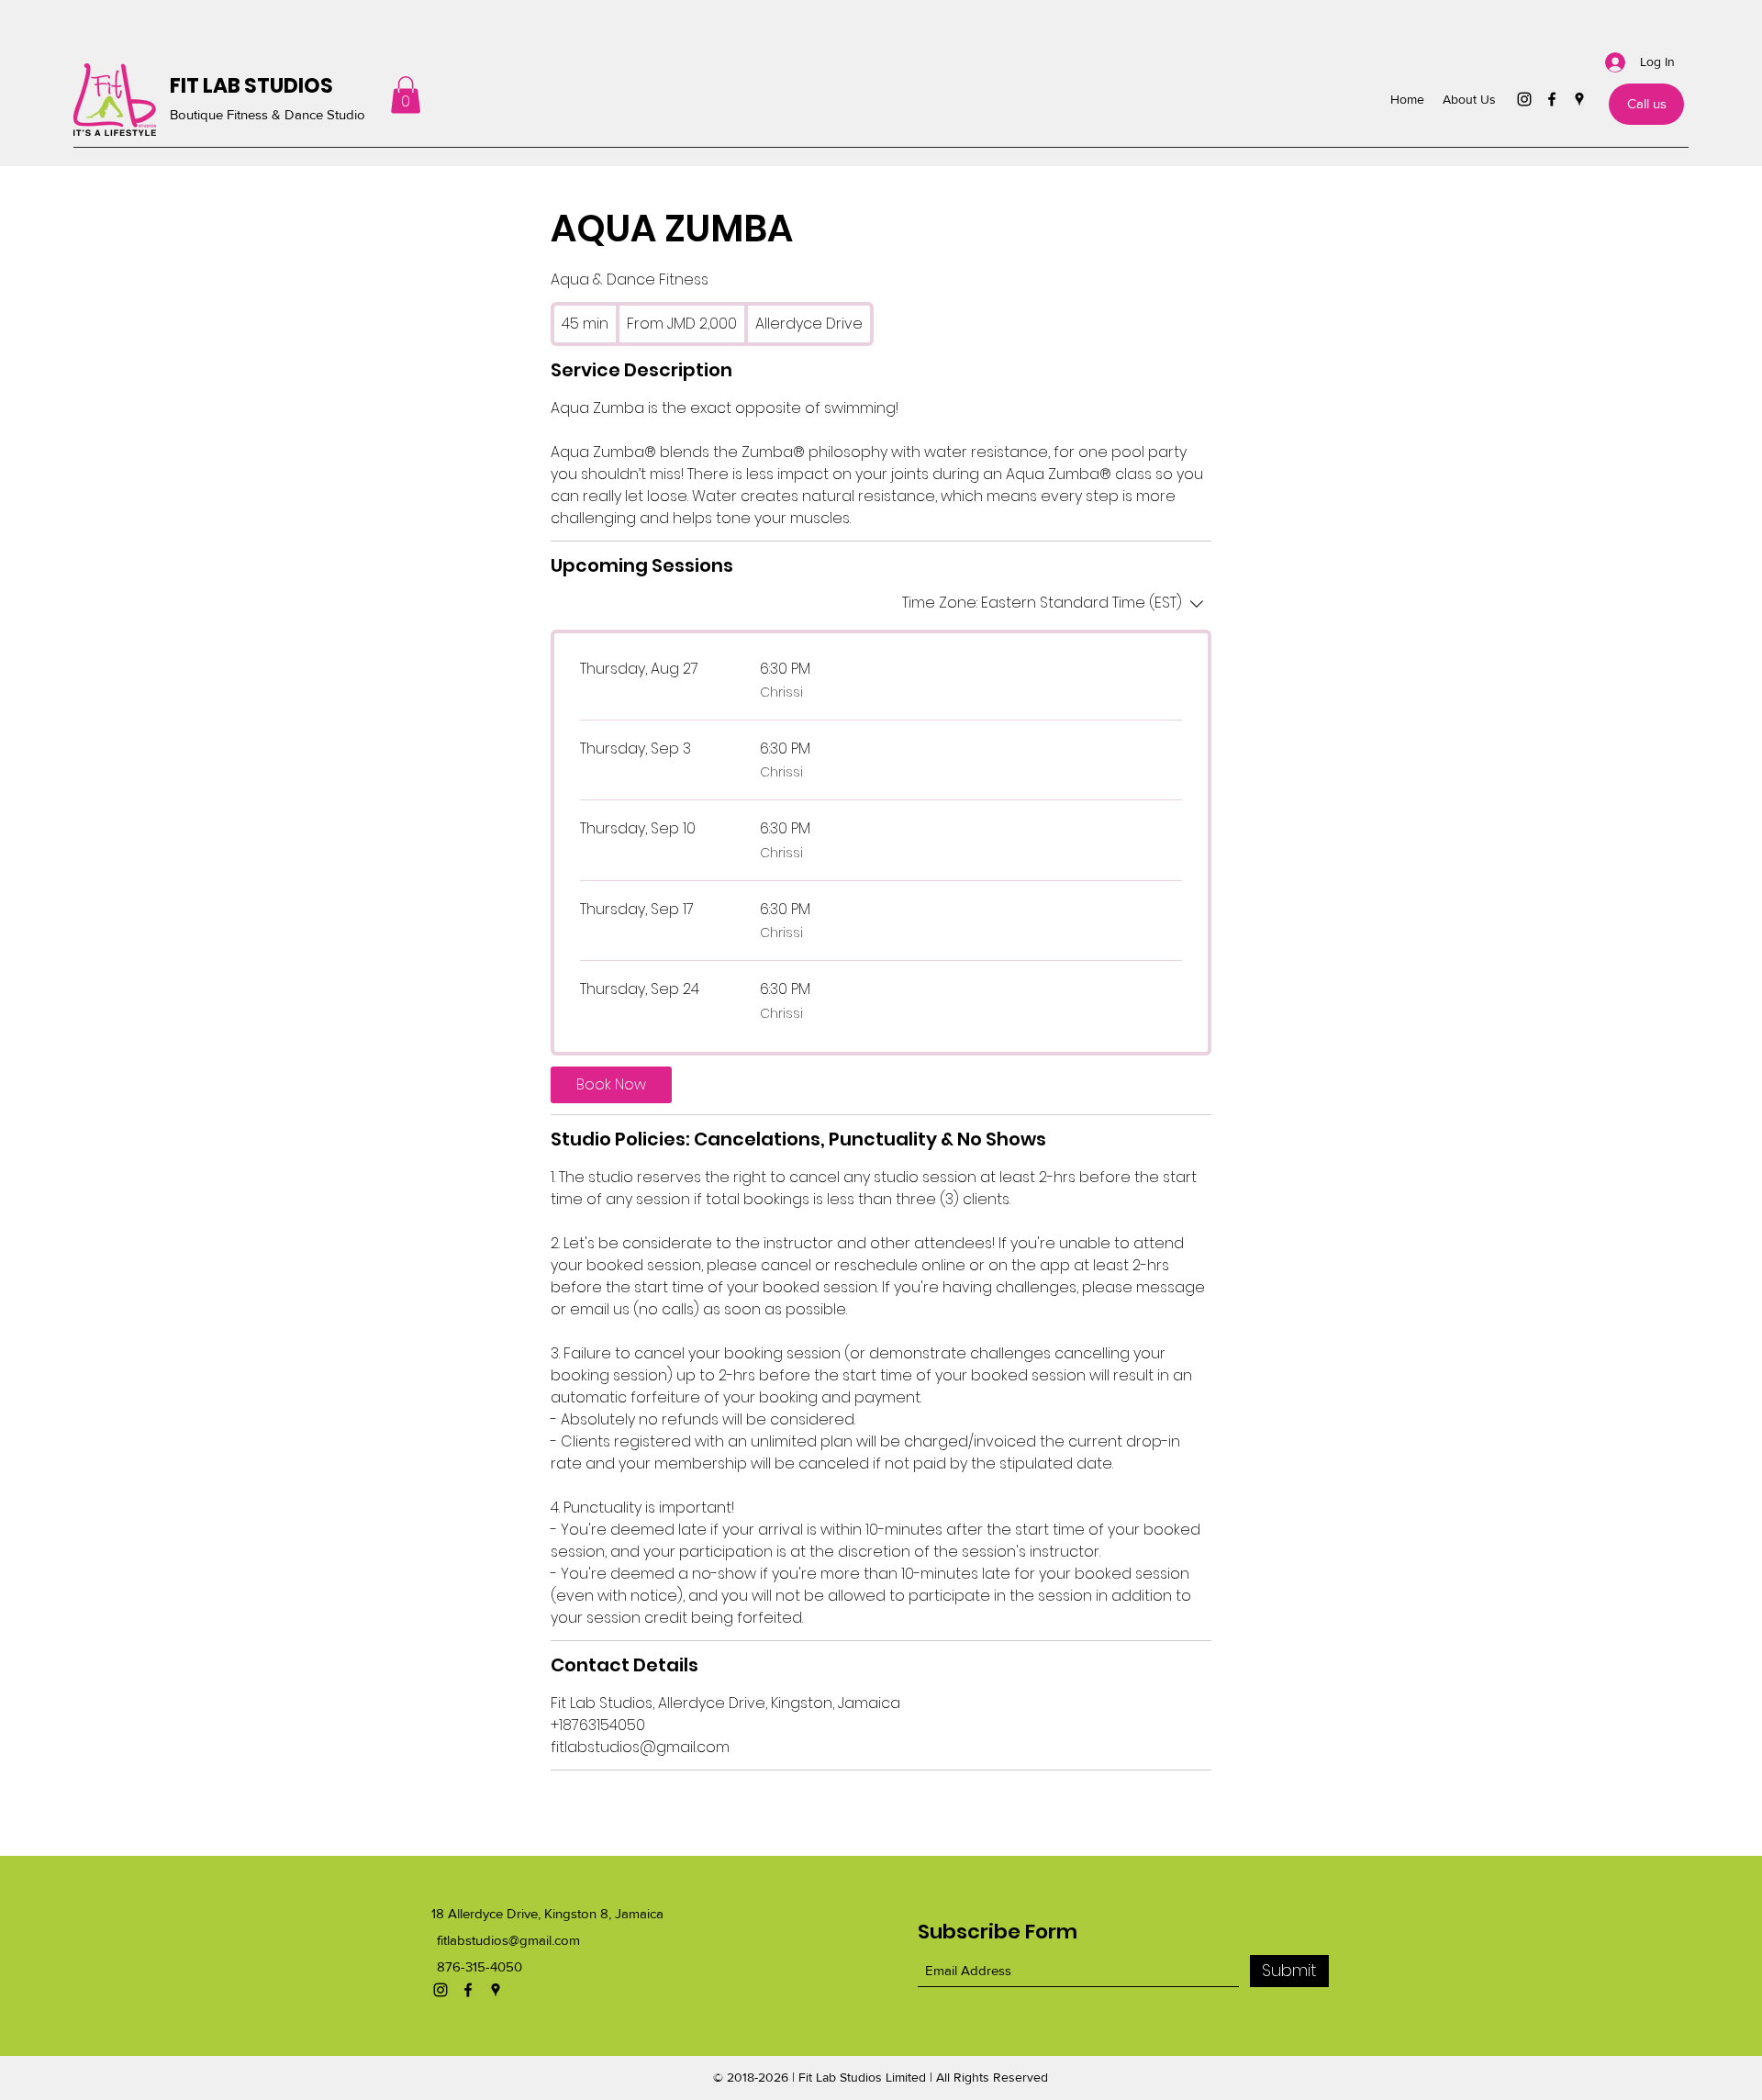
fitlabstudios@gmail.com (508, 1940)
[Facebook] (1552, 99)
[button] (406, 95)
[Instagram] (1524, 99)
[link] (611, 1085)
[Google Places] (1579, 99)
